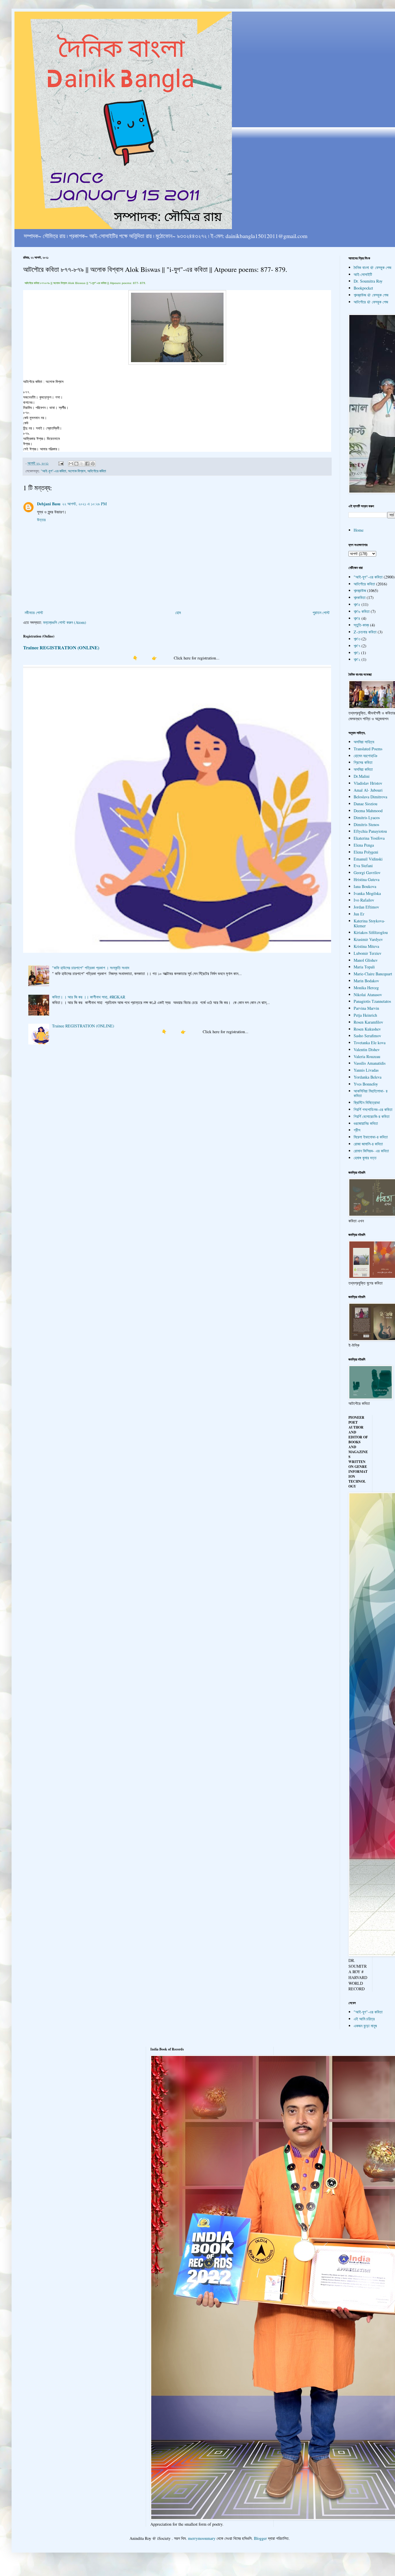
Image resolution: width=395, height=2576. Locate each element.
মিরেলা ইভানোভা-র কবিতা (371, 1137)
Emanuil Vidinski (368, 859)
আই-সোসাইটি (363, 274)
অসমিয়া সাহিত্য (364, 742)
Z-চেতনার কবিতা (365, 632)
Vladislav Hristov (368, 783)
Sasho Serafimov (367, 1036)
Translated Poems (368, 749)
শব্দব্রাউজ (360, 590)
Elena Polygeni (366, 852)
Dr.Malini (362, 776)
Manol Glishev (366, 960)
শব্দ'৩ (357, 639)
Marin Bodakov (366, 981)
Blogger (260, 2538)
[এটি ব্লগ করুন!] (76, 464)
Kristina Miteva (366, 946)
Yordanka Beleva (368, 1077)
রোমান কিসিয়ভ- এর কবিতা (371, 1151)
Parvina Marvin (366, 1008)
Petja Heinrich (365, 1015)
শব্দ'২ (357, 659)
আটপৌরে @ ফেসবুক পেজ (371, 302)
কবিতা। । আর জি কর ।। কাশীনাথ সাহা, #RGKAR (89, 997)
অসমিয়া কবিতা (363, 769)
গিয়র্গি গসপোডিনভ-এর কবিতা (373, 1109)
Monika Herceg (366, 988)
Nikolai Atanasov (368, 995)
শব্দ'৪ (357, 618)
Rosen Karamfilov (368, 1022)
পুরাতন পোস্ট (321, 612)
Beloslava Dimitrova (370, 797)
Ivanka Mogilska (367, 893)
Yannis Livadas (366, 1070)
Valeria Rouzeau (367, 1056)
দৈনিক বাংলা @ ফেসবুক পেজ (372, 267)
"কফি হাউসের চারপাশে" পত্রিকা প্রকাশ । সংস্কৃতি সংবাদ (91, 968)
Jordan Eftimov (366, 907)
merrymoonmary (202, 2538)
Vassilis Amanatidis (370, 1063)
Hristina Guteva (367, 879)
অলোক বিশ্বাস (77, 471)
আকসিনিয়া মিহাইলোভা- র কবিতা (371, 1093)
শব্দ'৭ (357, 646)
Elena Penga (364, 845)
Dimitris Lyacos (367, 818)
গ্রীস (357, 1130)
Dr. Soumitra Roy (368, 281)
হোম (178, 612)
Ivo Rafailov (364, 900)
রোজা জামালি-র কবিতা (368, 1144)
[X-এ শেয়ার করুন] (82, 464)
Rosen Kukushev (367, 1029)
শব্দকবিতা (360, 597)
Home (359, 530)
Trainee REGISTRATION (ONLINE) (61, 648)
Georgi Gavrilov (367, 873)
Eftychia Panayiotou (370, 831)
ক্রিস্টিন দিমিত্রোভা (367, 1102)
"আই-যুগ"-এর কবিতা (53, 471)
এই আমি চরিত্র (364, 2019)
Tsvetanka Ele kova (370, 1043)
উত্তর (41, 520)
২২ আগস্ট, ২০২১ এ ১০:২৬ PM (84, 504)
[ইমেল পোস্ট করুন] (61, 463)
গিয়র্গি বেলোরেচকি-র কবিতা (372, 1116)
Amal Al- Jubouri (368, 790)
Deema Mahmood (368, 811)
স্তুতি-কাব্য (361, 625)
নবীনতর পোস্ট (34, 612)
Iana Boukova (365, 886)
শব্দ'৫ (357, 604)
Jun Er (359, 914)
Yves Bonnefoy (366, 1084)
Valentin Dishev (367, 1050)
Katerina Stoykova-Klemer (369, 923)
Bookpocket (363, 288)
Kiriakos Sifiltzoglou (371, 932)
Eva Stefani (363, 866)
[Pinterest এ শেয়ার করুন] (93, 464)
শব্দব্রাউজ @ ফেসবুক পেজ (371, 295)
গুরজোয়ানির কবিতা (366, 1123)
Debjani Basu (49, 504)
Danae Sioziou (366, 804)
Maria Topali (364, 967)
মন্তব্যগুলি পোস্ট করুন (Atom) (65, 622)
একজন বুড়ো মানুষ (365, 2026)
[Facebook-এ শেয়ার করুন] (87, 464)
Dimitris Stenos (366, 824)
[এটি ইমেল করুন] (71, 464)
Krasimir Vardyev (368, 939)
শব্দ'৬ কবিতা (362, 611)
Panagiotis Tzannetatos (372, 1001)
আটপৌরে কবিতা (97, 471)
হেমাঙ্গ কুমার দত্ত (365, 1158)
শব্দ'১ (357, 653)
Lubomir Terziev (368, 953)
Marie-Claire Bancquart (373, 974)
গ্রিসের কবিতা (363, 762)
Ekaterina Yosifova (369, 838)
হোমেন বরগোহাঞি (366, 756)
